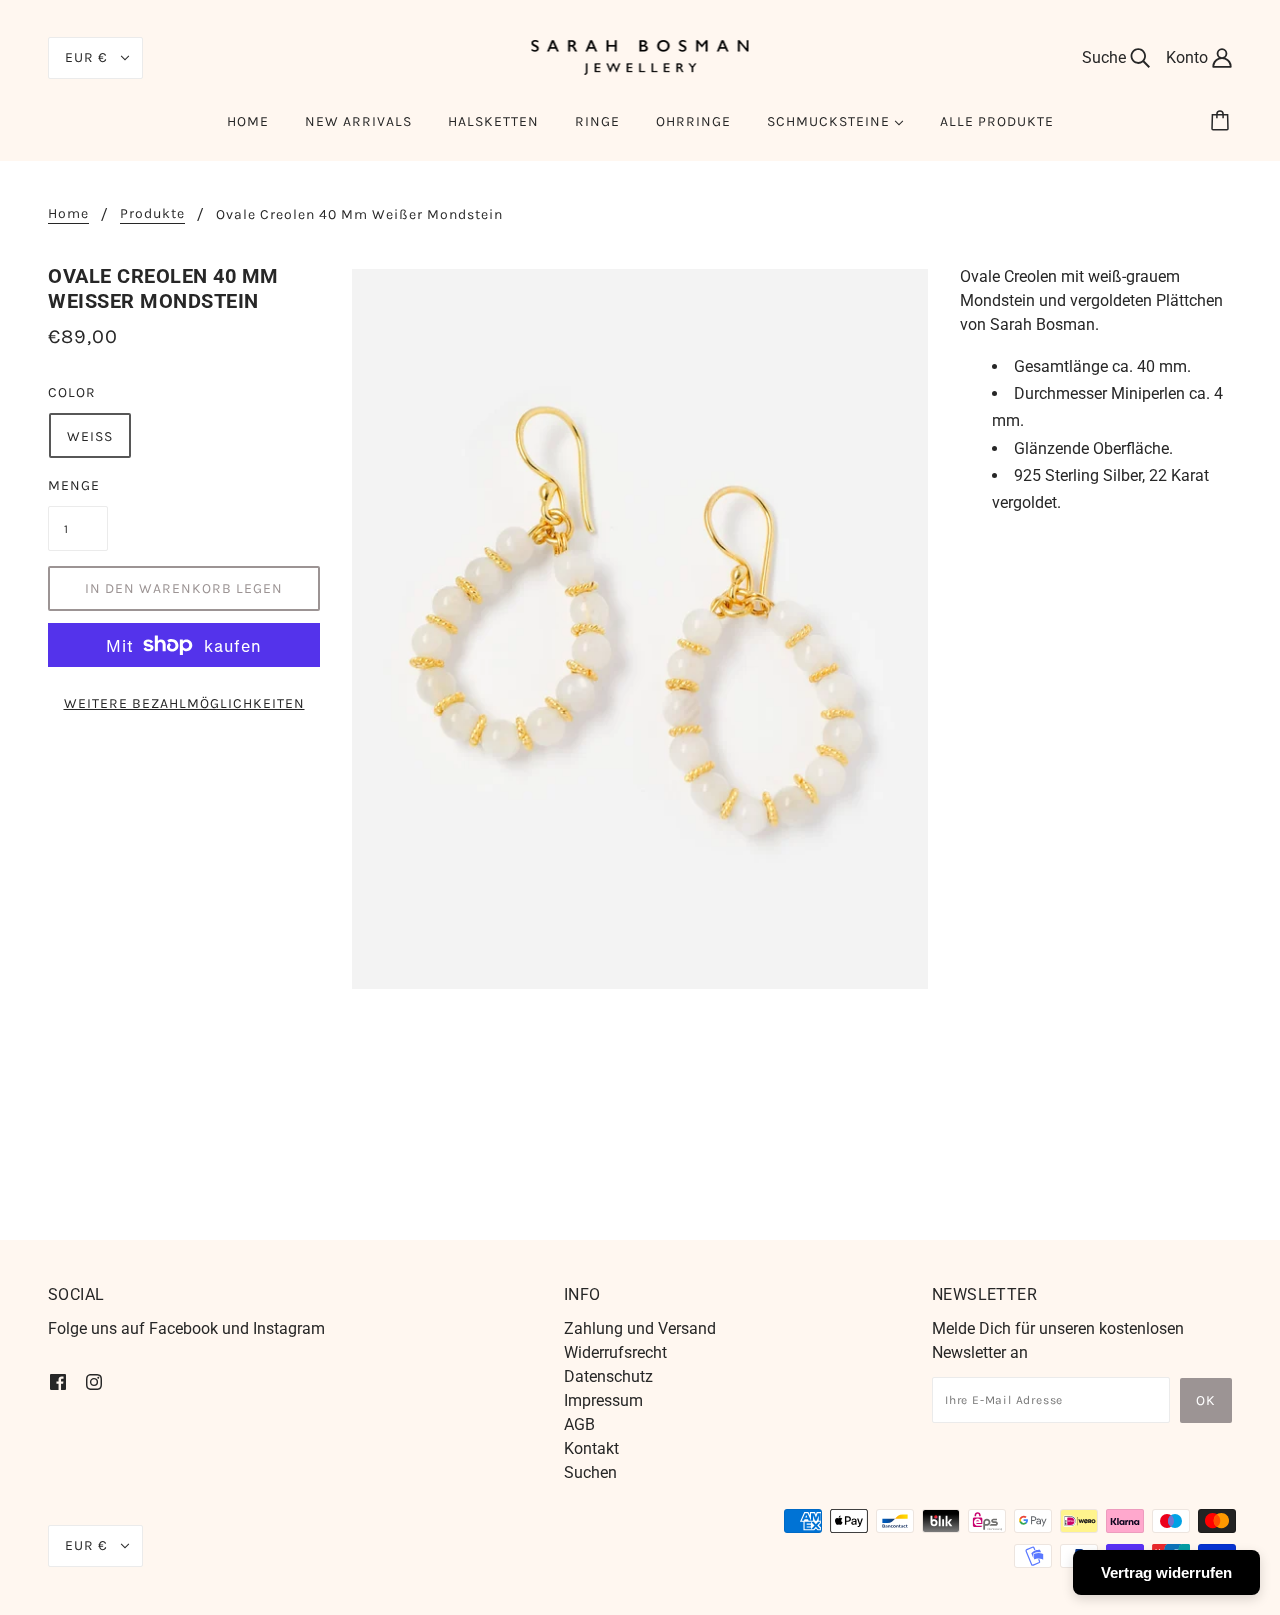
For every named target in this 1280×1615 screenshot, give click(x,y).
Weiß (90, 436)
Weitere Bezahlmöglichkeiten (184, 703)
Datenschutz (608, 1376)
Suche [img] (1106, 57)
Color (72, 392)
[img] (58, 1381)
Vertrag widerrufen (1166, 1572)
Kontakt (591, 1448)
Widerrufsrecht (615, 1352)
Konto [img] (1189, 57)
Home (68, 214)
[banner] (640, 56)
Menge (74, 485)
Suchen (590, 1472)
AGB (579, 1424)
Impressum (603, 1400)
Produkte (152, 214)
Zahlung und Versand (640, 1328)
